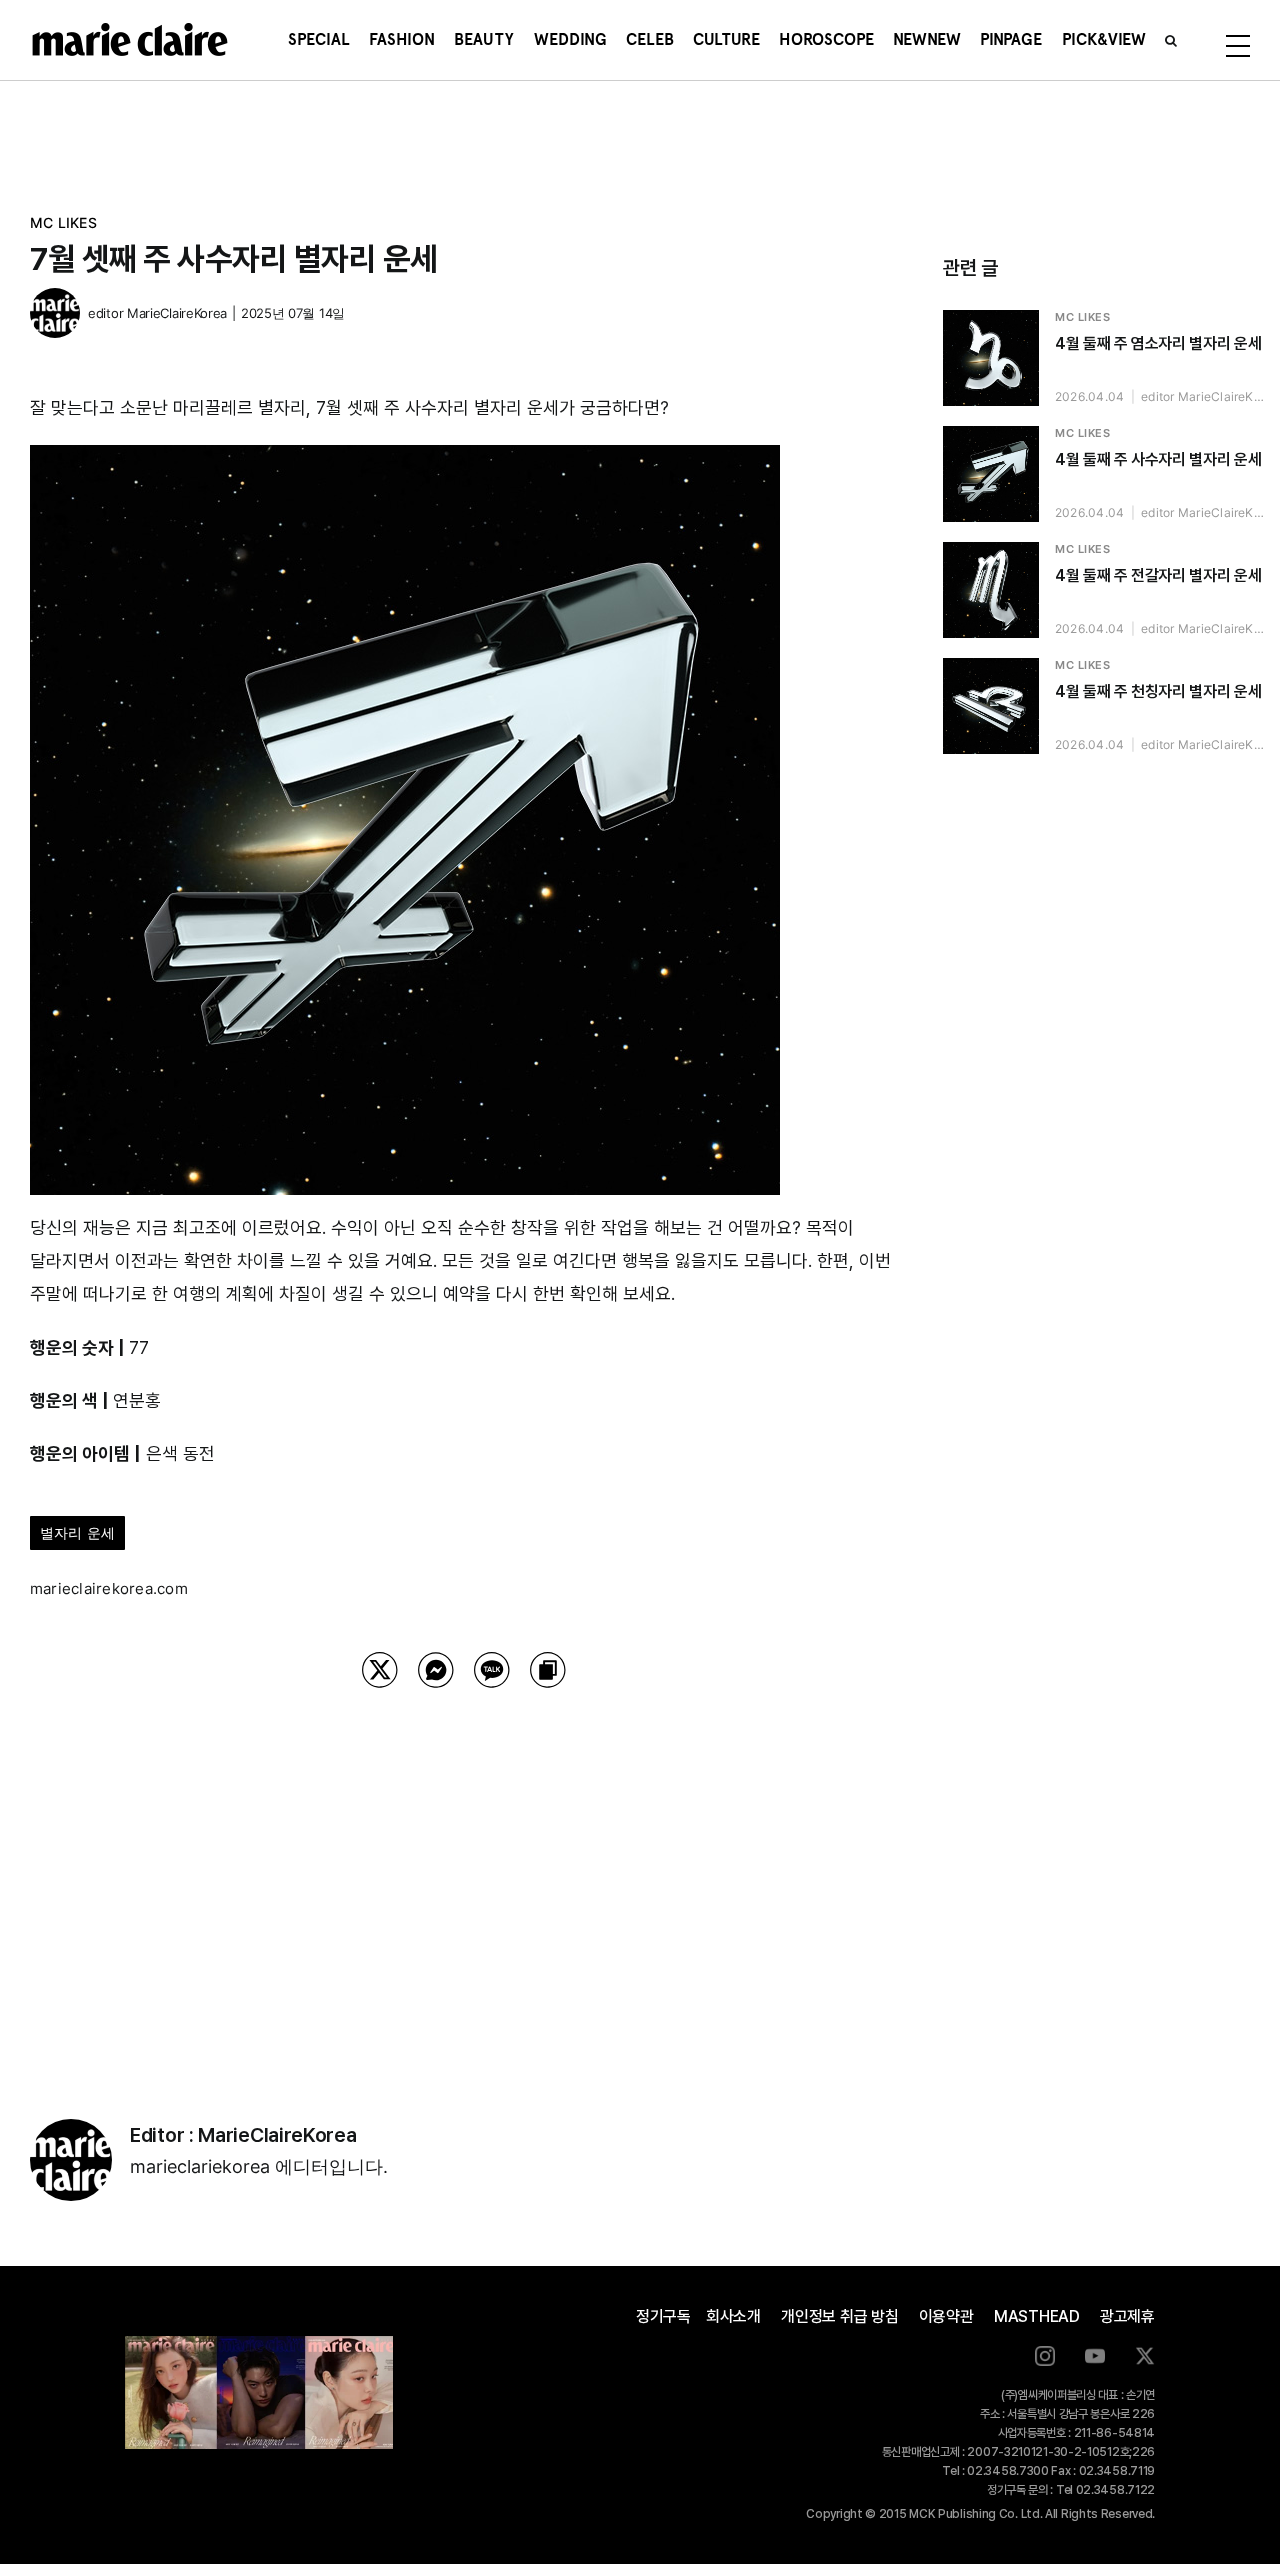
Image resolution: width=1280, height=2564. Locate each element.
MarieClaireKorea (177, 313)
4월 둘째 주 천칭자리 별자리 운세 (1158, 691)
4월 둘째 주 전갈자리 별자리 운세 (1158, 575)
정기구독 (663, 2316)
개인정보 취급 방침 (840, 2316)
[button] (1171, 40)
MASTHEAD (1037, 2316)
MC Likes (63, 222)
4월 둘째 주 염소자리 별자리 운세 (1158, 343)
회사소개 (733, 2316)
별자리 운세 (77, 1532)
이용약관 (946, 2316)
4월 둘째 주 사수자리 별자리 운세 (1158, 459)
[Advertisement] (464, 1878)
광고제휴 (1127, 2316)
